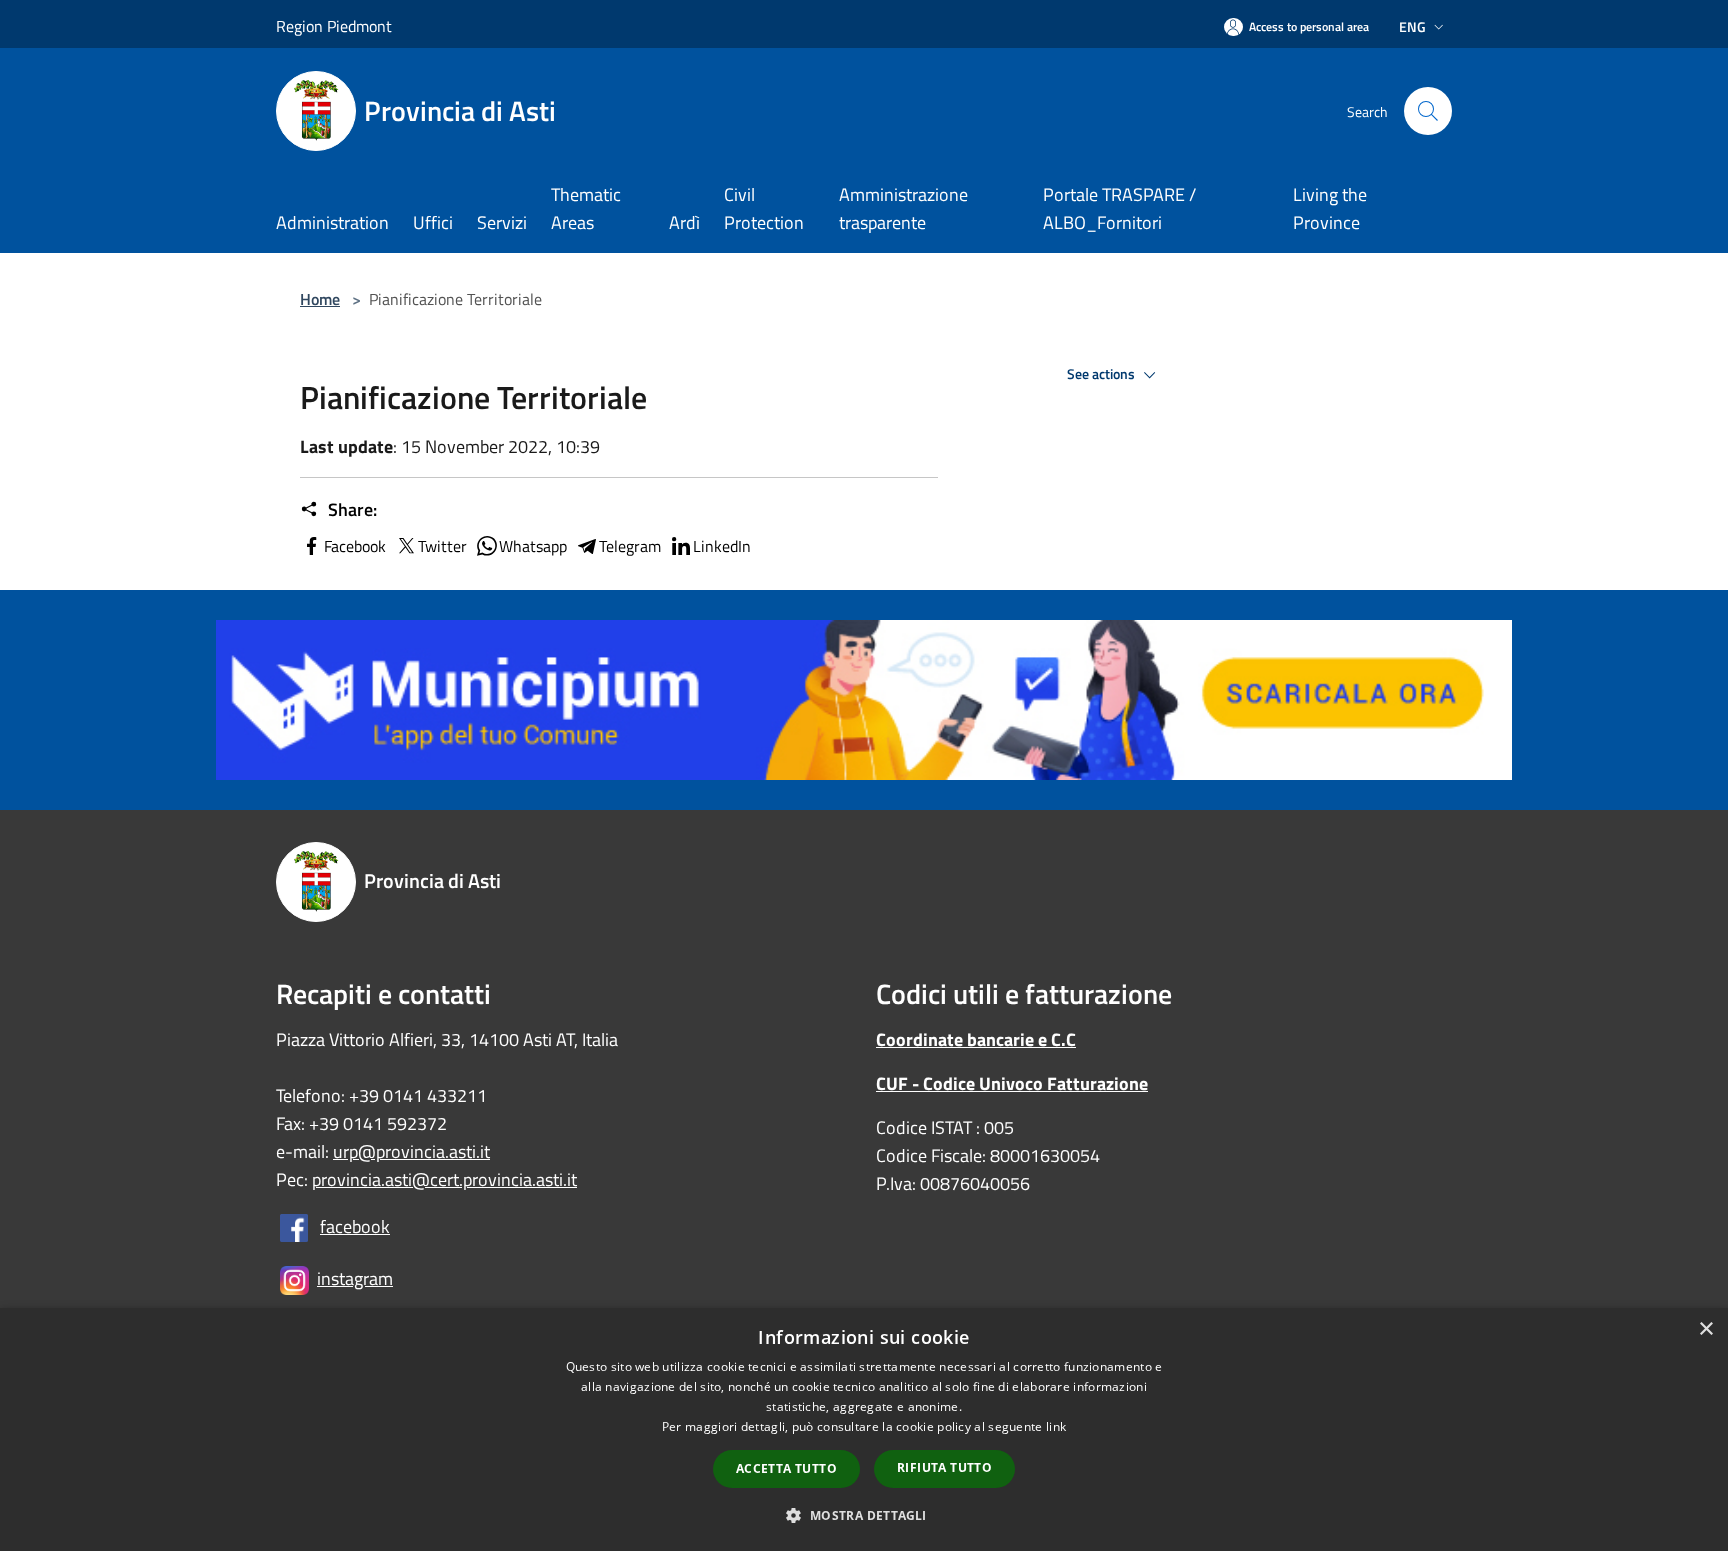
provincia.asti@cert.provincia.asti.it (444, 1179)
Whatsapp (533, 546)
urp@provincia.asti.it (411, 1151)
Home (320, 299)
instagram (355, 1278)
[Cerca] (1428, 111)
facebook (355, 1226)
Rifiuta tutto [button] (944, 1467)
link (1056, 1426)
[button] (863, 1515)
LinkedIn (722, 546)
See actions (1102, 374)
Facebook (355, 546)
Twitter (442, 546)
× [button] (1705, 1329)
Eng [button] (1412, 26)
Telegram (630, 546)
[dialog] (864, 1429)
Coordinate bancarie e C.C (976, 1039)
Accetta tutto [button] (786, 1468)
